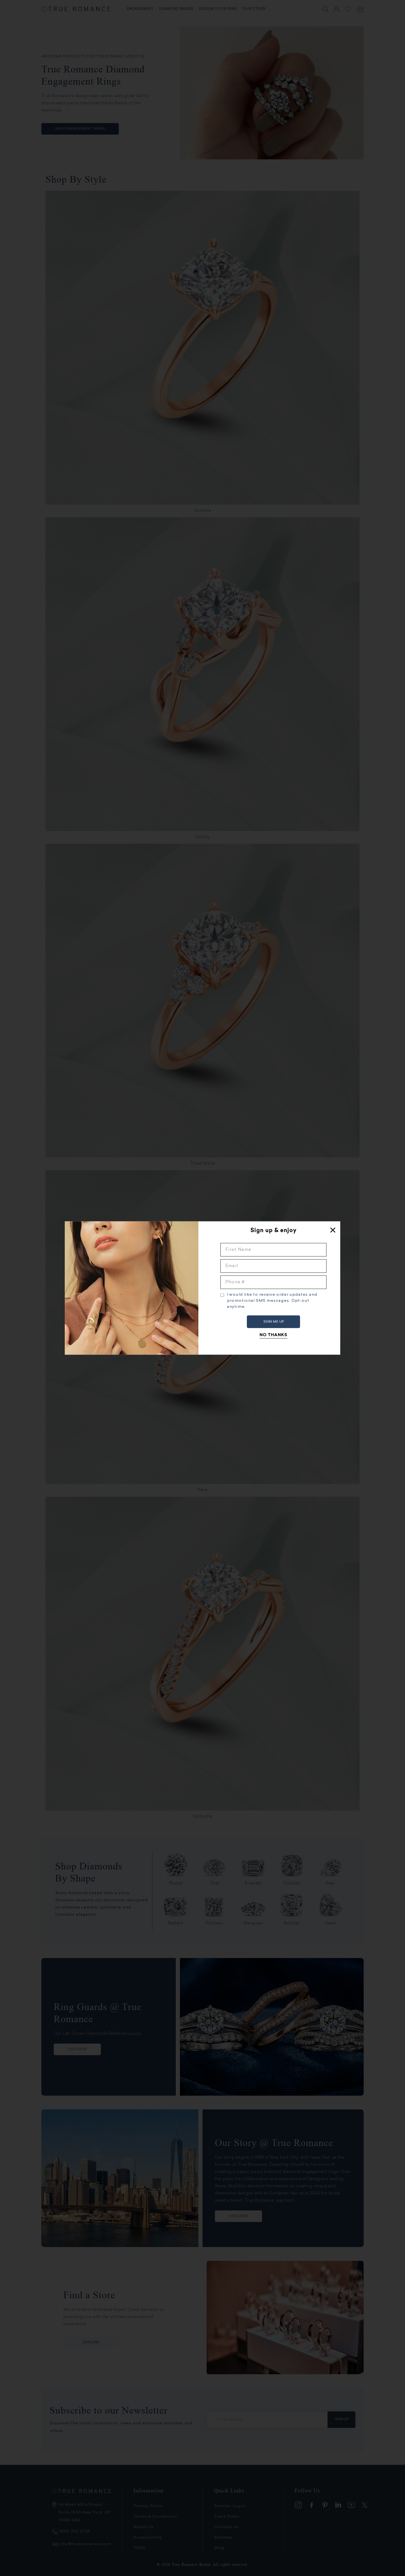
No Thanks (273, 1335)
